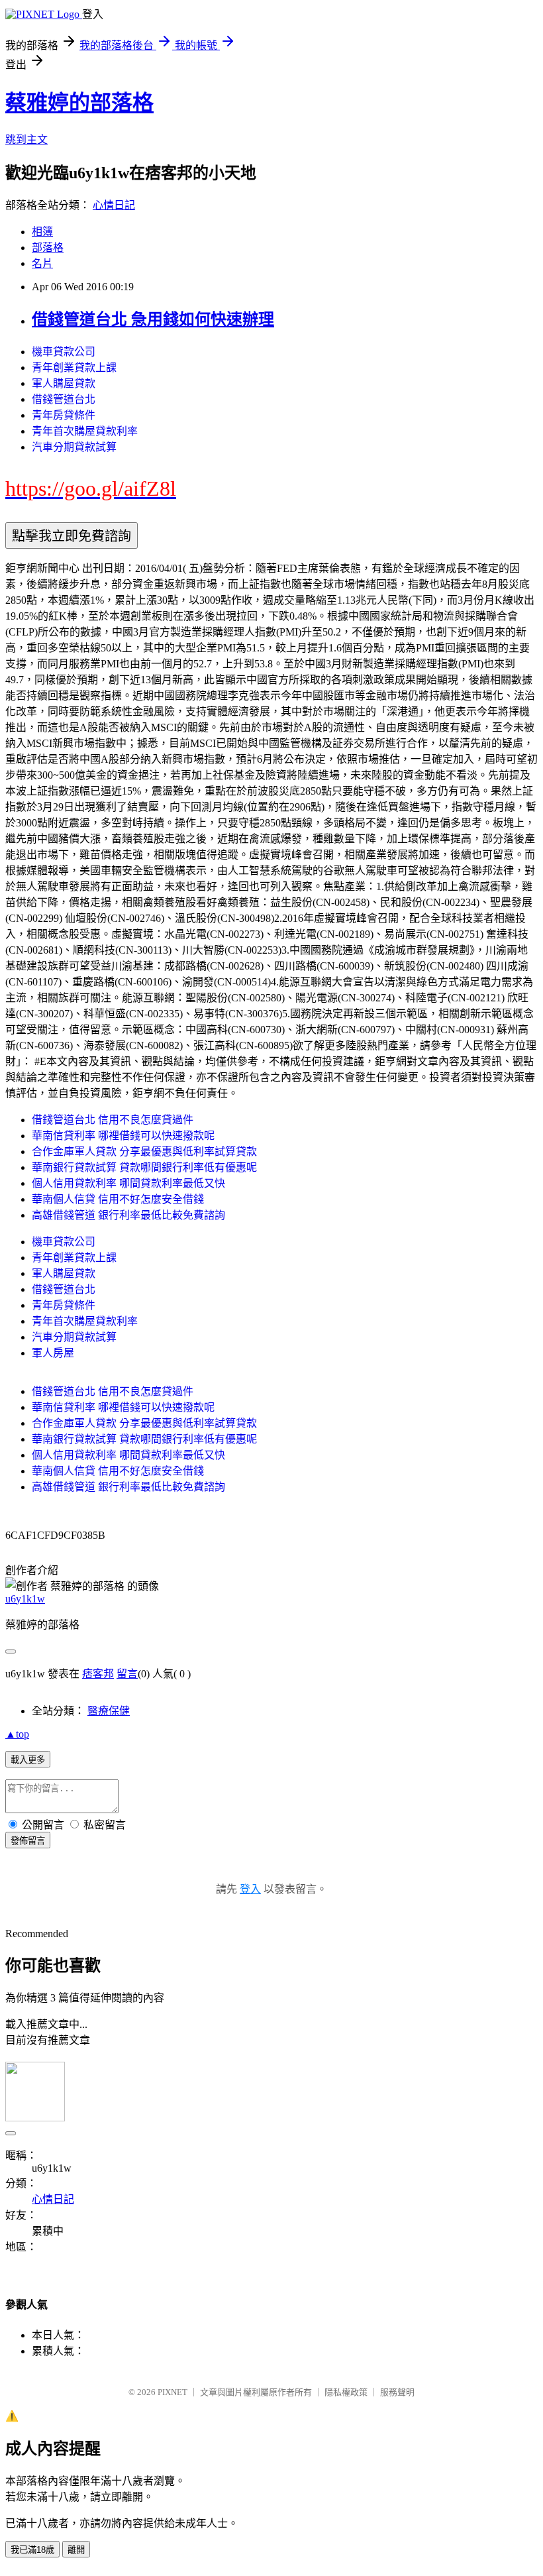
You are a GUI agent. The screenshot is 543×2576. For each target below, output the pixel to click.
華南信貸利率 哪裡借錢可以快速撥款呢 (123, 1136)
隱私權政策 (346, 2392)
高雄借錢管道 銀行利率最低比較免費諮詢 (128, 1215)
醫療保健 (109, 1711)
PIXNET (173, 2392)
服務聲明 (397, 2392)
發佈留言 (28, 1841)
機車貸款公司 (64, 352)
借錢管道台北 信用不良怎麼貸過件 (113, 1120)
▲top (17, 1734)
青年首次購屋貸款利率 (85, 431)
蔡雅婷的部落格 (79, 103)
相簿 (42, 232)
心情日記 (114, 205)
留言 (127, 1674)
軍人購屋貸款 (64, 383)
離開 (76, 2550)
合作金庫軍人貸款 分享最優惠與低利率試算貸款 (144, 1151)
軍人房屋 (53, 1353)
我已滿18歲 (32, 2550)
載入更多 (28, 1760)
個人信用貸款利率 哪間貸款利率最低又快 (128, 1183)
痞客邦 (98, 1674)
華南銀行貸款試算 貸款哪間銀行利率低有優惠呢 (144, 1167)
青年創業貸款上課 (74, 367)
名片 (42, 263)
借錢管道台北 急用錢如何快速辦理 (153, 319)
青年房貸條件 (64, 415)
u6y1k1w (25, 1599)
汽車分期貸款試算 (74, 447)
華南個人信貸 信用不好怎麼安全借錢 (118, 1199)
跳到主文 (26, 140)
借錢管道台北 (64, 399)
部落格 (48, 248)
